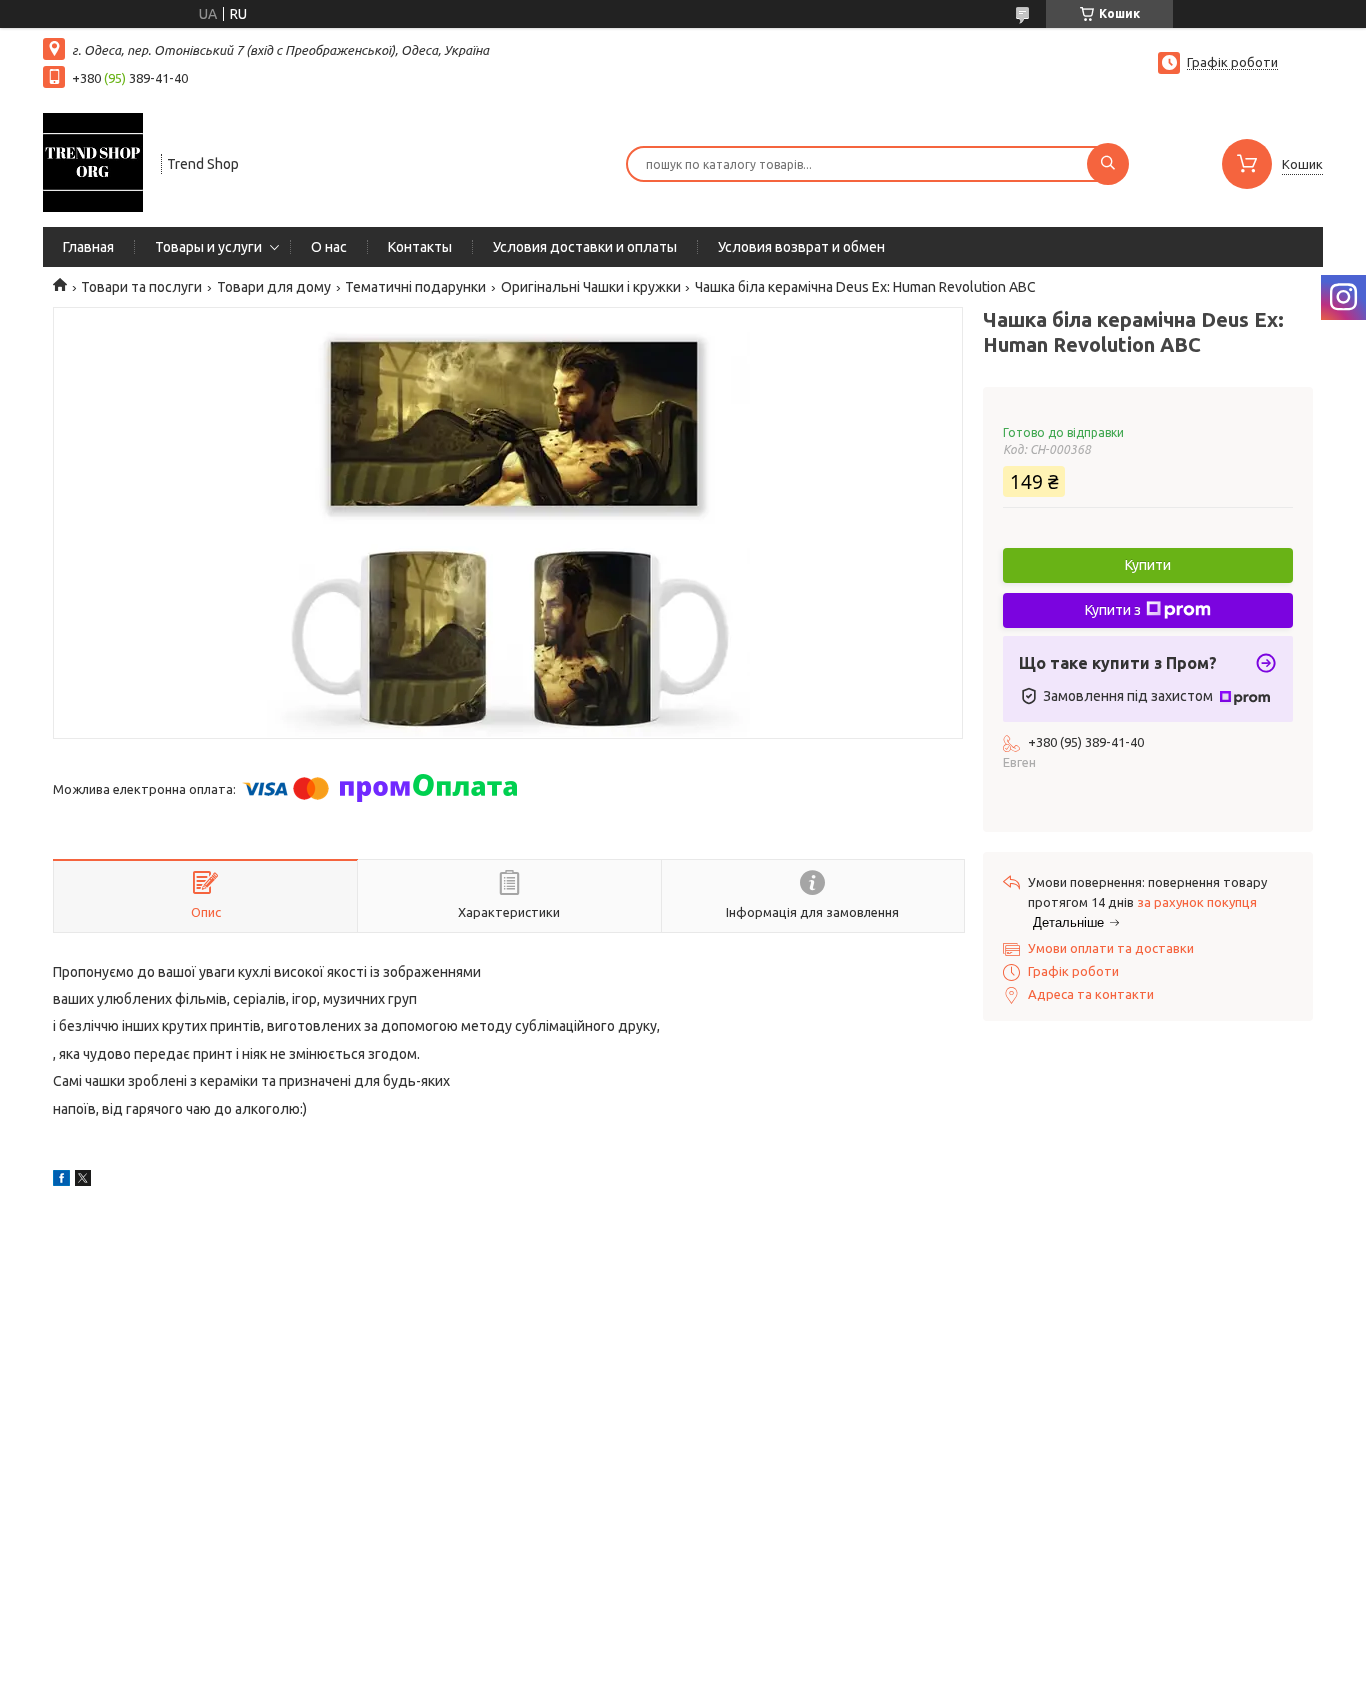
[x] (83, 1181)
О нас (329, 247)
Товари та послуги (141, 287)
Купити (1148, 565)
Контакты (420, 247)
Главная (88, 247)
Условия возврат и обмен (801, 247)
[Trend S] (93, 162)
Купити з (1113, 610)
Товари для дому (274, 287)
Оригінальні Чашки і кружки (591, 287)
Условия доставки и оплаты (585, 247)
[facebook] (61, 1181)
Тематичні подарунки (415, 287)
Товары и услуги (208, 247)
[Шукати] (1108, 164)
